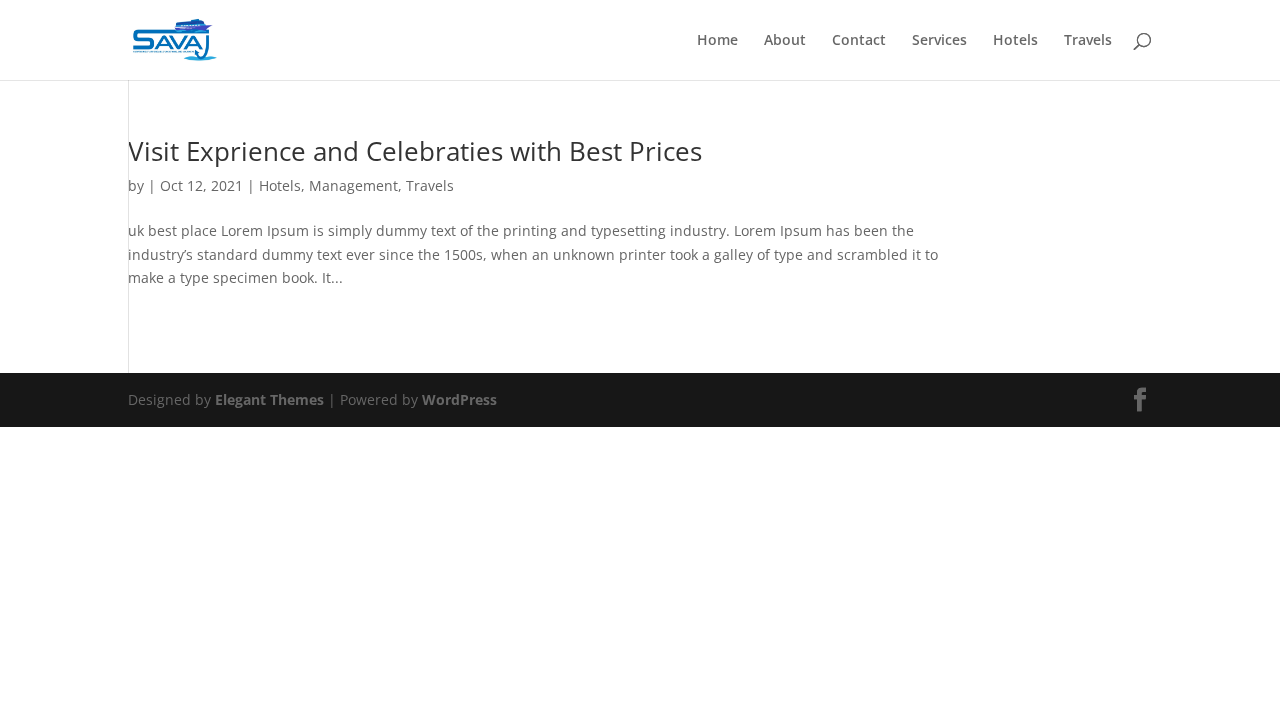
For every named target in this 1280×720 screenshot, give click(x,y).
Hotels (1015, 41)
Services (939, 41)
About (785, 41)
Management (353, 185)
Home (717, 41)
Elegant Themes (269, 399)
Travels (1088, 41)
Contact (859, 41)
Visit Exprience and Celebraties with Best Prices (415, 151)
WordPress (459, 399)
